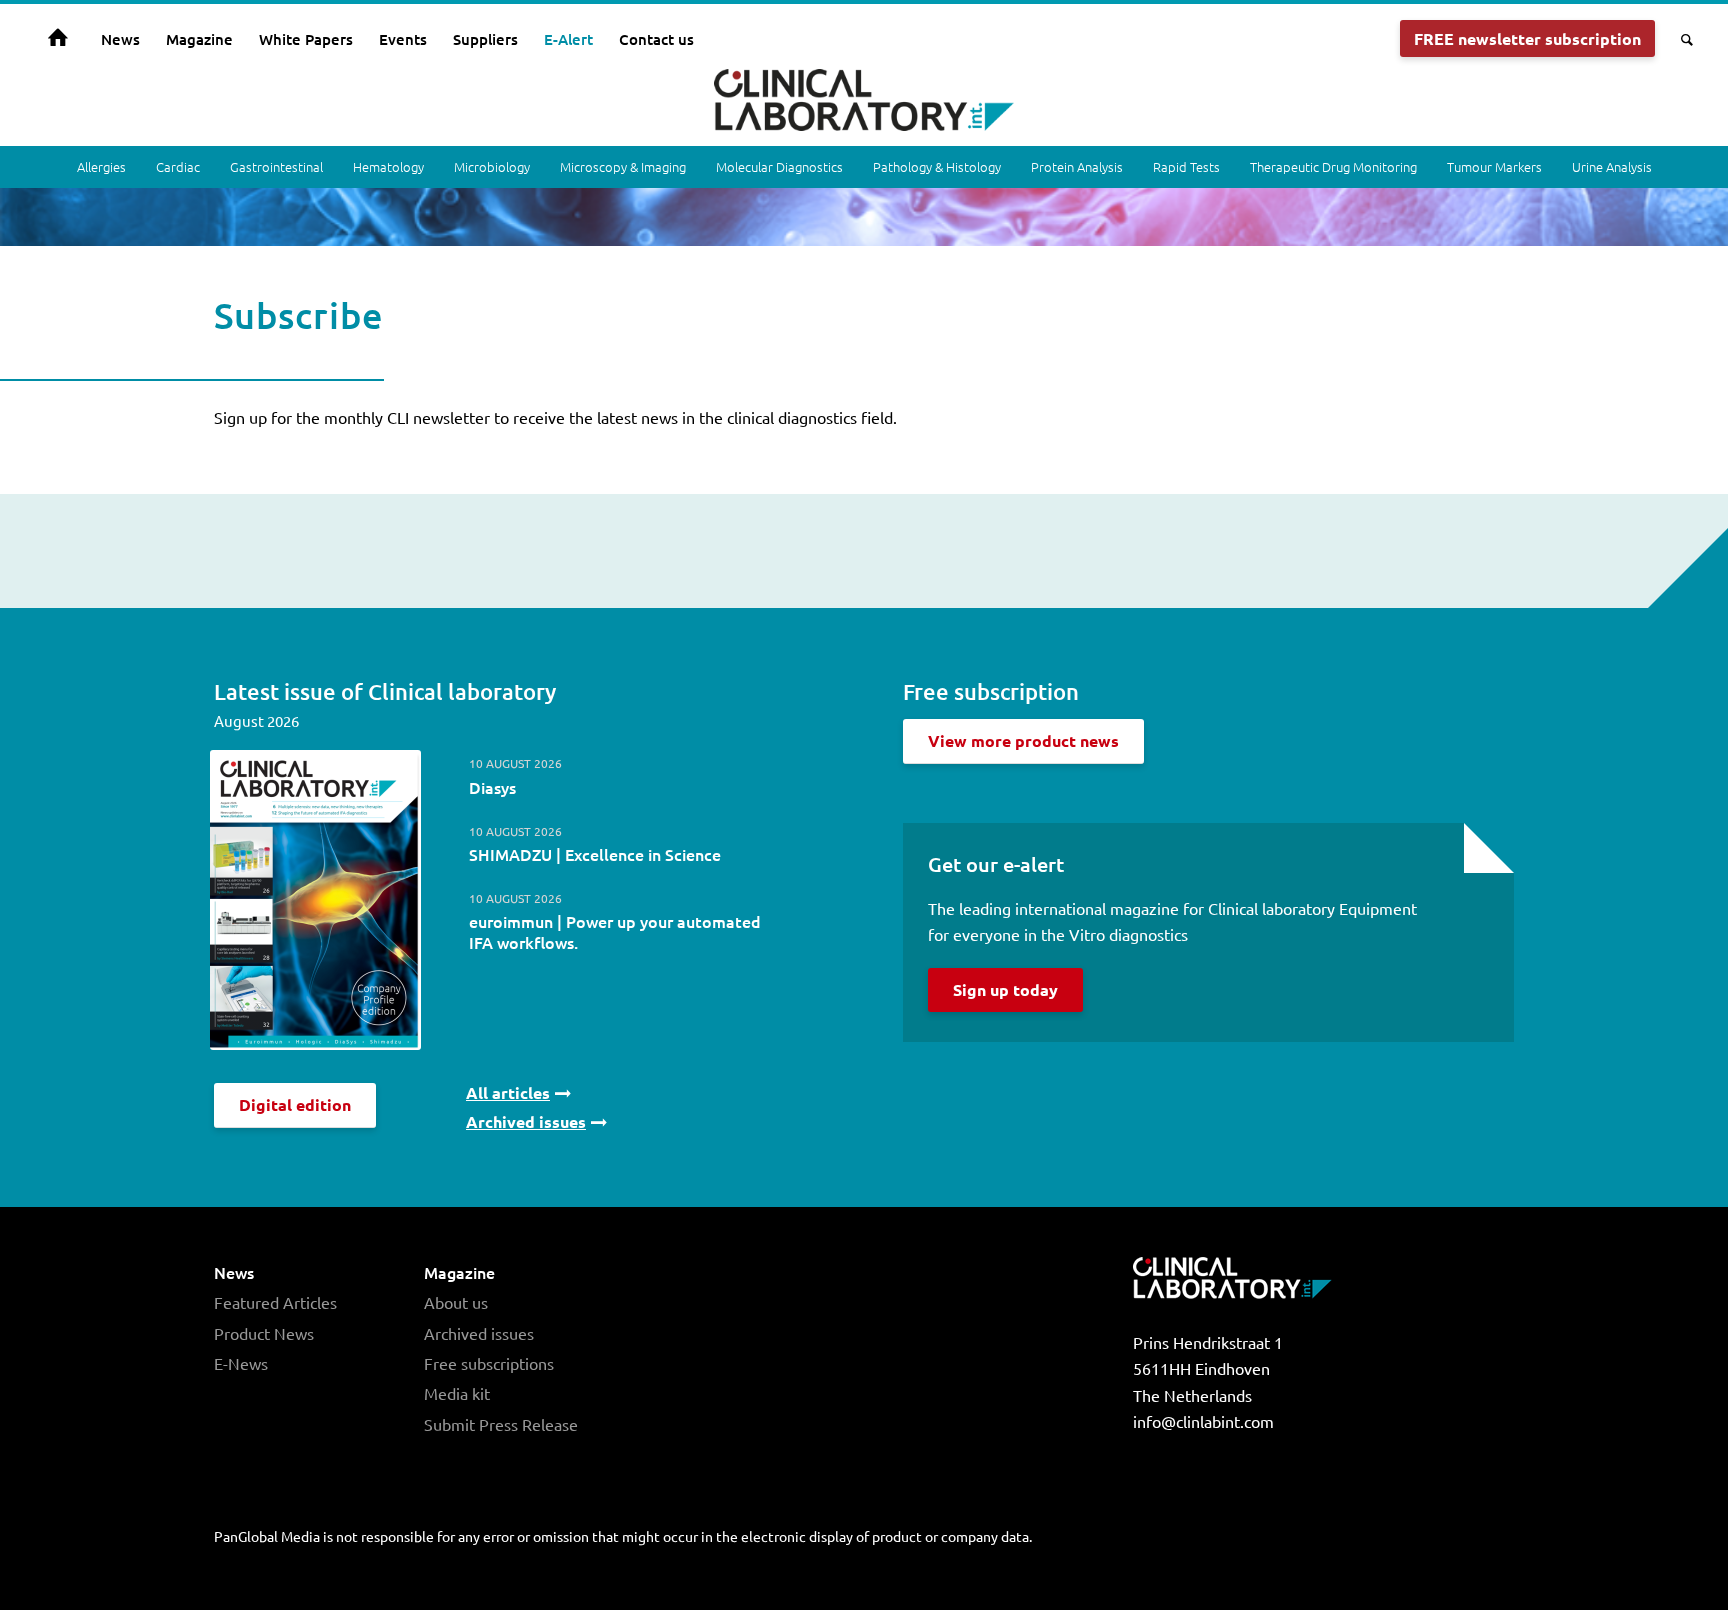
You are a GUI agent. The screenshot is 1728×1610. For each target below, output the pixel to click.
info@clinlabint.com (1203, 1421)
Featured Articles (275, 1302)
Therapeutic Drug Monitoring (1333, 166)
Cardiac (178, 166)
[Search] (1680, 39)
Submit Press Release (501, 1424)
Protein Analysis (1077, 166)
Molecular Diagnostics (779, 166)
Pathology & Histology (937, 166)
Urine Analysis (1612, 166)
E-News (241, 1363)
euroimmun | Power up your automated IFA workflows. (615, 931)
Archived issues (479, 1333)
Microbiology (492, 166)
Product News (264, 1333)
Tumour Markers (1494, 166)
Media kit (457, 1393)
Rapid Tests (1186, 166)
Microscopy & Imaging (623, 166)
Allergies (101, 166)
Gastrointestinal (276, 166)
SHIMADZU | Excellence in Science (595, 854)
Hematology (388, 166)
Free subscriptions (489, 1363)
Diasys (492, 787)
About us (456, 1302)
